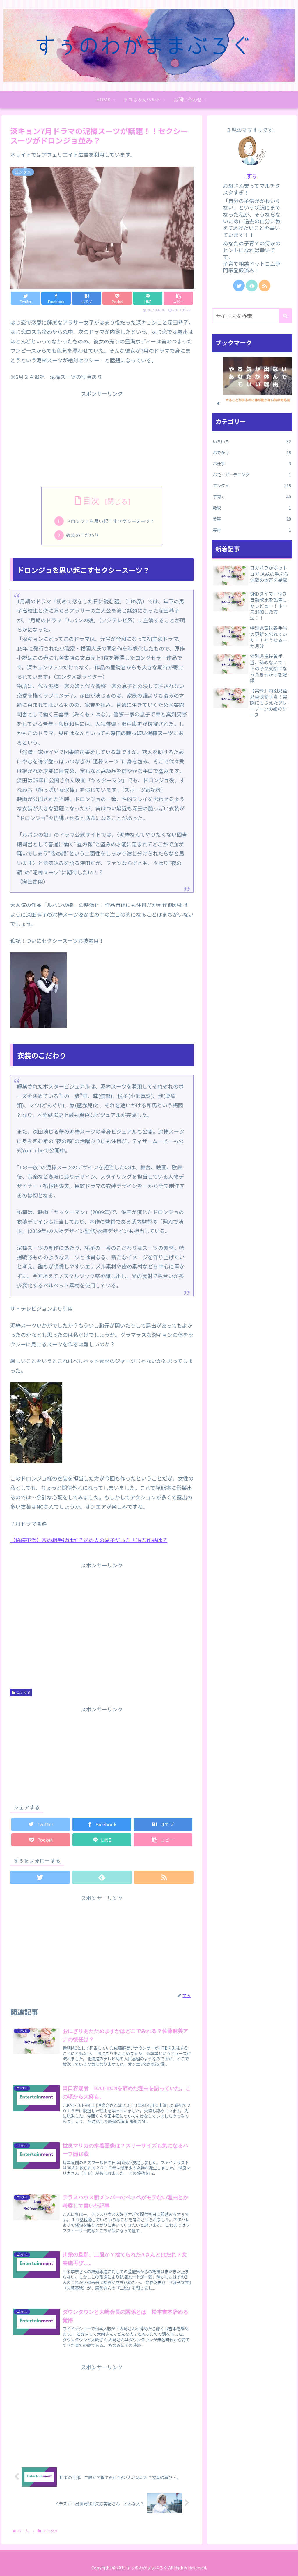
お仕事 (252, 463)
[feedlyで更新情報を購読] (102, 1877)
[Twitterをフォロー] (40, 1877)
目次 (92, 501)
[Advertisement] (102, 439)
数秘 (252, 508)
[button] (285, 316)
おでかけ (252, 452)
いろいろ (252, 441)
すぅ (252, 176)
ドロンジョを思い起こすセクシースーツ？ (110, 521)
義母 (252, 530)
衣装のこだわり (82, 535)
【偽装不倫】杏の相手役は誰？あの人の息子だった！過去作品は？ (89, 1540)
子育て (252, 497)
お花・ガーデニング (252, 474)
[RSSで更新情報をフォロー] (164, 1877)
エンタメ (24, 1692)
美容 (252, 519)
